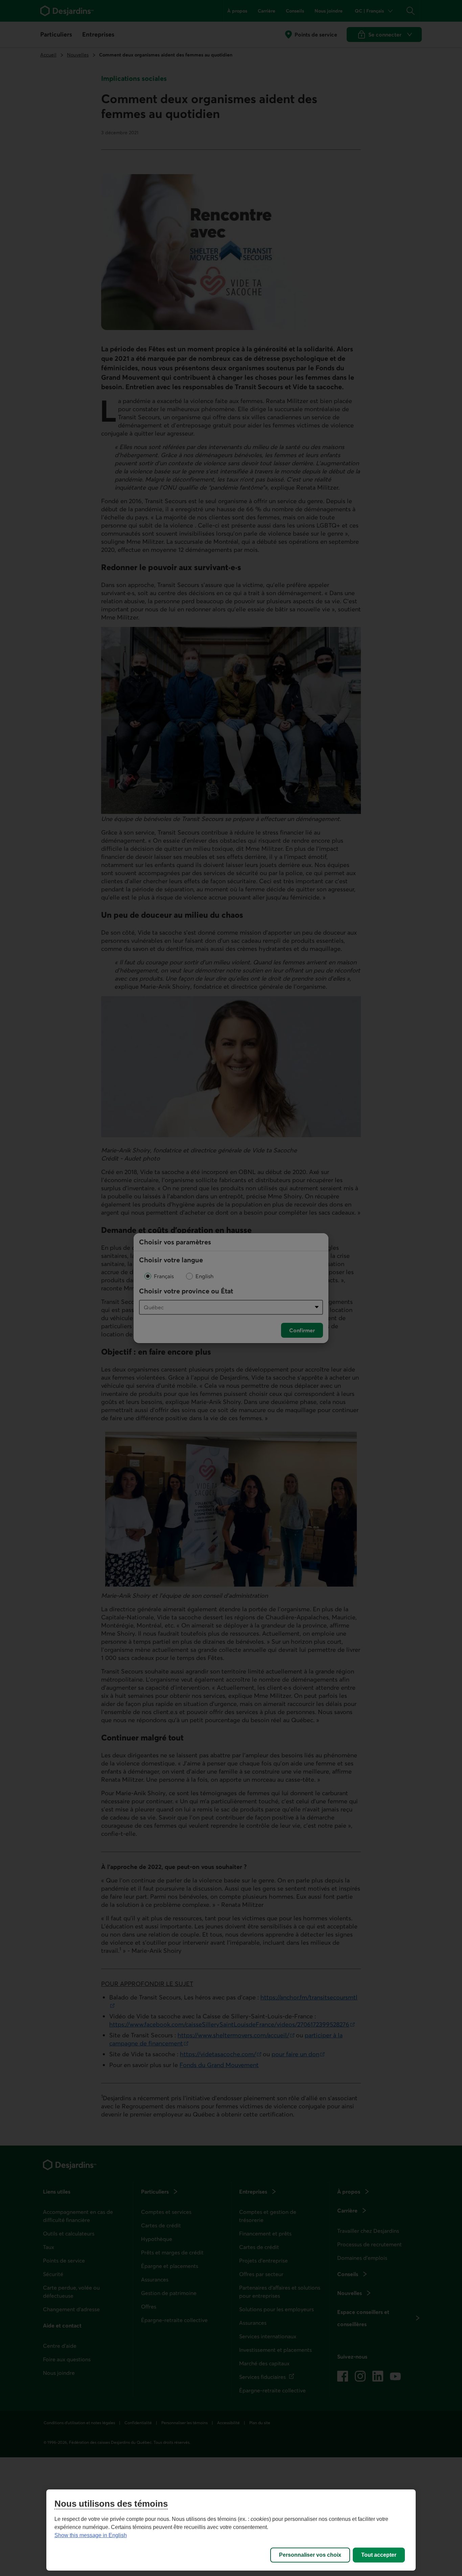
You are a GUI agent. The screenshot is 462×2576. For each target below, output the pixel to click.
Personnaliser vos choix (310, 2555)
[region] (231, 2530)
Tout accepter (379, 2555)
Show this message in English (91, 2535)
